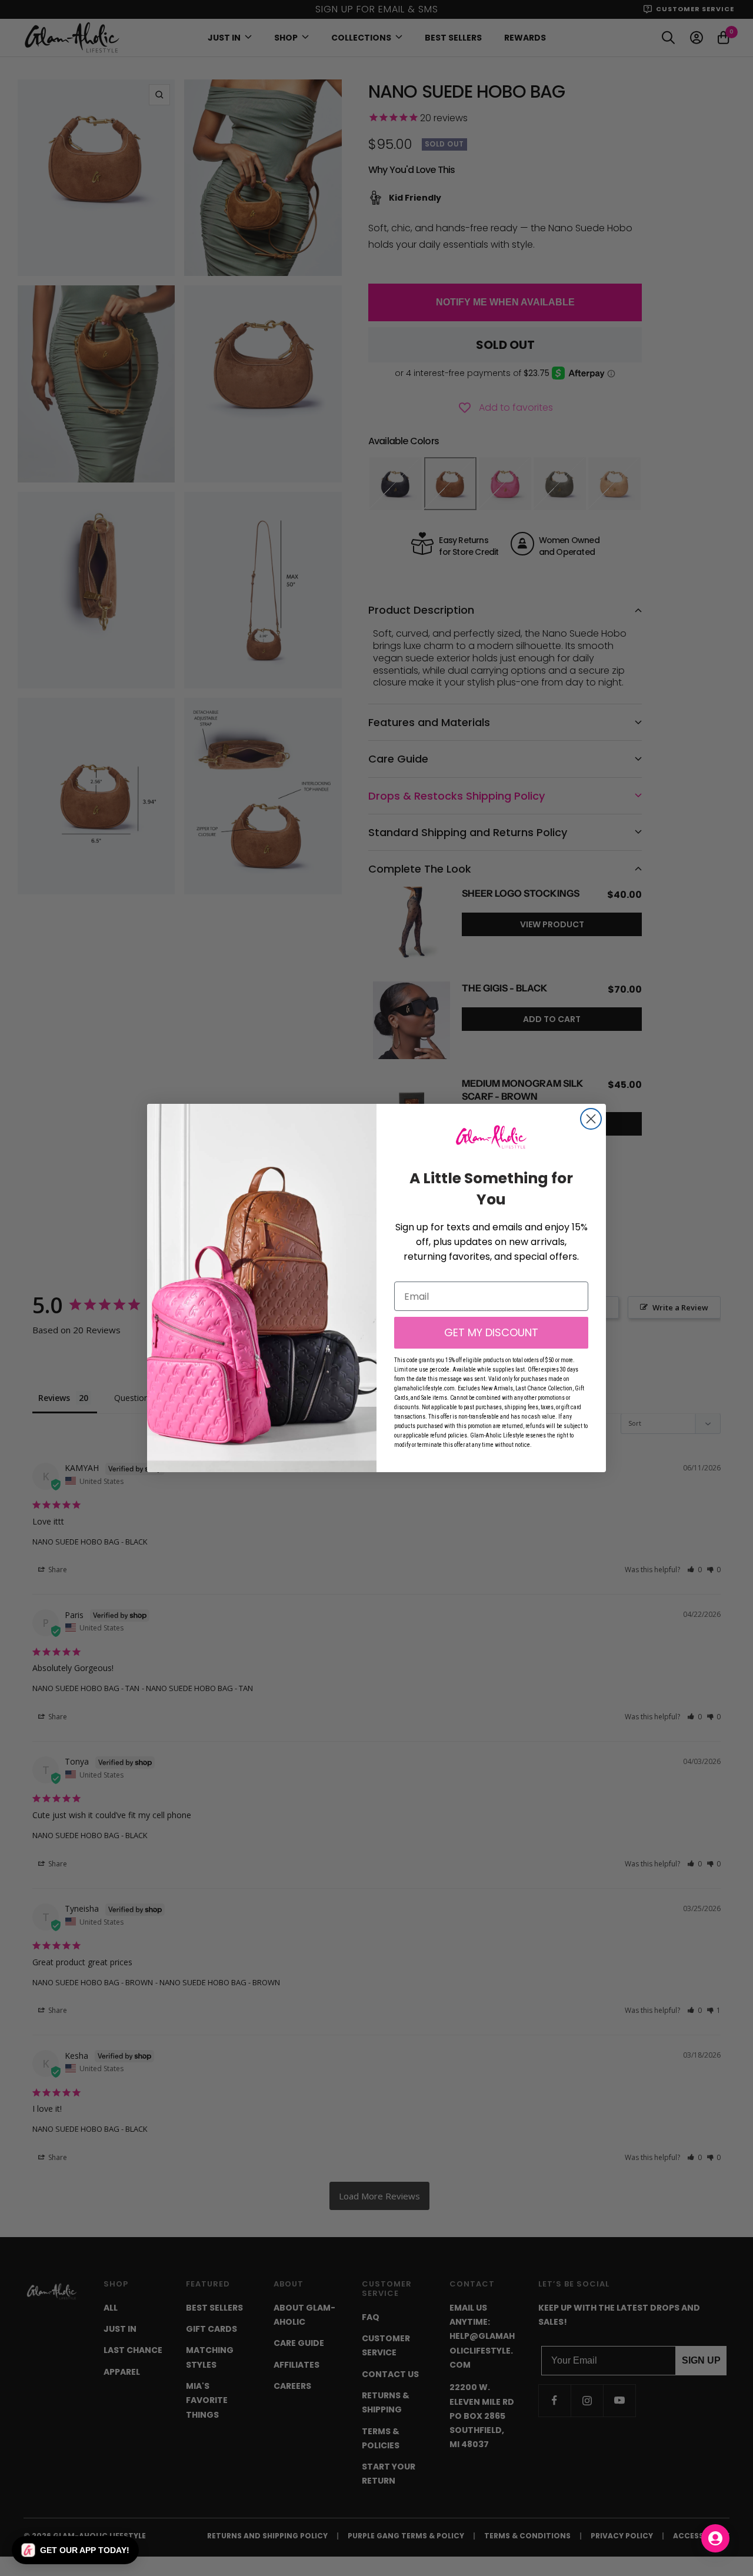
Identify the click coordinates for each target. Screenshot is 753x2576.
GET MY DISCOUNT (491, 1332)
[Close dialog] (591, 1119)
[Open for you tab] (715, 2538)
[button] (75, 2550)
